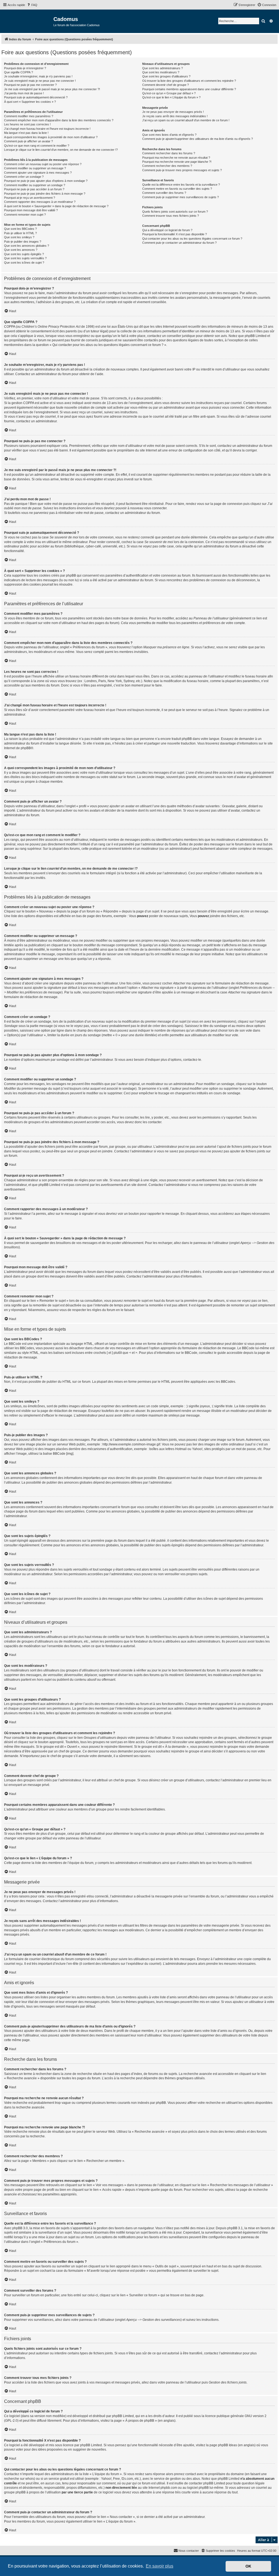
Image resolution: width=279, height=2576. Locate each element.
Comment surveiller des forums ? (164, 193)
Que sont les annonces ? (21, 250)
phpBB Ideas (228, 2445)
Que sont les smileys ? (19, 237)
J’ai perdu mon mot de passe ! (24, 93)
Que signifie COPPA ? (19, 72)
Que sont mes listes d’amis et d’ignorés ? (169, 135)
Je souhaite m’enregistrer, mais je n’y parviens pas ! (38, 76)
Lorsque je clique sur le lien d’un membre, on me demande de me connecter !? (61, 150)
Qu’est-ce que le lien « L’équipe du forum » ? (171, 97)
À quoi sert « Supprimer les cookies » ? (30, 102)
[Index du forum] (27, 21)
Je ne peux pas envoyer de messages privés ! (173, 112)
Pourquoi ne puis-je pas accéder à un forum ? (34, 189)
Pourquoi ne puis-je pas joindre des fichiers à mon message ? (45, 194)
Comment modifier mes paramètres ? (29, 116)
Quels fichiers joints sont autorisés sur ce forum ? (175, 212)
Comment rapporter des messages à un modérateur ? (40, 202)
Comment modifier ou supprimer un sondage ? (35, 185)
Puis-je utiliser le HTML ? (20, 233)
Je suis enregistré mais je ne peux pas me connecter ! (40, 81)
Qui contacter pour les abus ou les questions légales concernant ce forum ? (192, 239)
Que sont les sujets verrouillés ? (25, 258)
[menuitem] (32, 5)
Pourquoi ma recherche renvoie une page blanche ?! (177, 162)
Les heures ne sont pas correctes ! (27, 124)
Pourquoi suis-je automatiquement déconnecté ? (36, 97)
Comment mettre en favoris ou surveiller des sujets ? (177, 189)
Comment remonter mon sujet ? (25, 215)
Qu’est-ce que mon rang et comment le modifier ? (37, 146)
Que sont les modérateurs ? (161, 72)
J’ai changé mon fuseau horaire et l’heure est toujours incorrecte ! (47, 129)
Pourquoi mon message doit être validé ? (31, 210)
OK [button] (248, 2566)
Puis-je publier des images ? (23, 242)
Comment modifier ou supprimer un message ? (35, 168)
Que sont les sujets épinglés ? (24, 254)
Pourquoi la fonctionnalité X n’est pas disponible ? (175, 234)
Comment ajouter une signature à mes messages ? (38, 173)
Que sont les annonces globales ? (27, 246)
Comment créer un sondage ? (24, 177)
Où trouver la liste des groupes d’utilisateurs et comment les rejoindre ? (189, 81)
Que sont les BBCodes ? (20, 229)
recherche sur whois (19, 2479)
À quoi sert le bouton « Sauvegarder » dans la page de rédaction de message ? (56, 206)
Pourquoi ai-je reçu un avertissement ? (30, 198)
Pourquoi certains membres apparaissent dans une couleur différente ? (189, 89)
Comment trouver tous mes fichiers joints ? (171, 216)
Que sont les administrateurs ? (163, 68)
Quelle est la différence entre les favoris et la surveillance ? (181, 185)
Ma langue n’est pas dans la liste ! (26, 133)
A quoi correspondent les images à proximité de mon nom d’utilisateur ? (51, 137)
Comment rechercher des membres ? (167, 166)
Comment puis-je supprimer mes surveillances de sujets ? (181, 197)
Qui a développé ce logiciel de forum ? (167, 230)
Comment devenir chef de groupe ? (166, 85)
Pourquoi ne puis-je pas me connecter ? (30, 85)
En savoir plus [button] (160, 2566)
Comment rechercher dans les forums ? (169, 153)
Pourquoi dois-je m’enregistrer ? (25, 68)
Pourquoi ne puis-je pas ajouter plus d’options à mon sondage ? (46, 181)
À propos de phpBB (140, 2421)
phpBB (26, 748)
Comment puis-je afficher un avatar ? (28, 141)
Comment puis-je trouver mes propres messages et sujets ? (182, 170)
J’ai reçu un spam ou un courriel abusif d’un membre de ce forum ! (186, 120)
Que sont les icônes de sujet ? (24, 263)
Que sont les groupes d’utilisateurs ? (166, 76)
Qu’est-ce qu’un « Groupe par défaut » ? (169, 93)
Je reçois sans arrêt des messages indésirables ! (175, 116)
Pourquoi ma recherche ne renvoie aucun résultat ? (176, 158)
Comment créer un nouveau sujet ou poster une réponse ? (43, 164)
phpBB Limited (123, 2416)
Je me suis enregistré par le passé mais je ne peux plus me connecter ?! (52, 89)
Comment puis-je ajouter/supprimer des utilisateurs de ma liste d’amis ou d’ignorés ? (198, 139)
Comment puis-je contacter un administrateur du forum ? (179, 243)
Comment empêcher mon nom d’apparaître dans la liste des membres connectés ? (59, 120)
